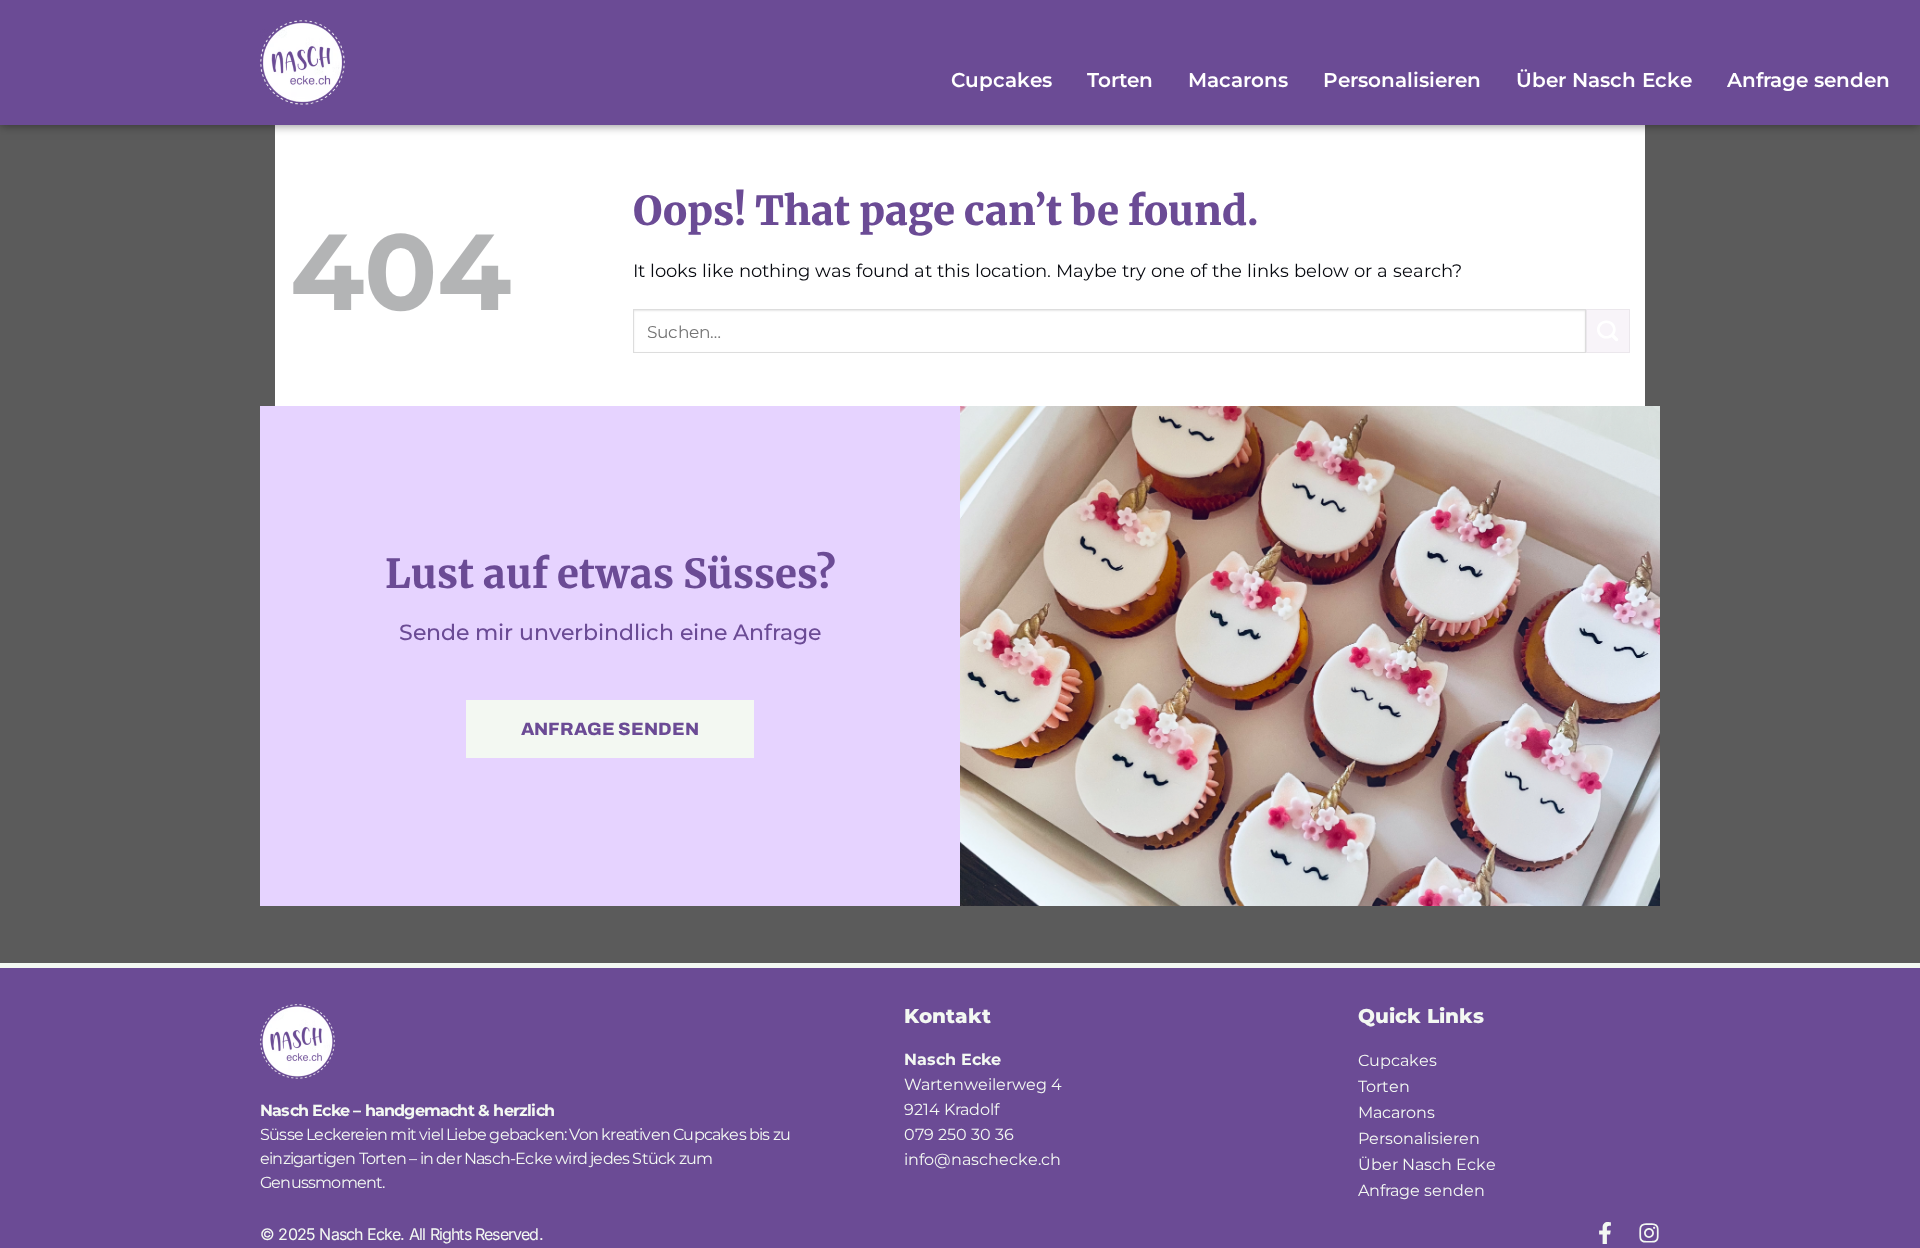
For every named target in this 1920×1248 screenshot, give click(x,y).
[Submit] (1608, 331)
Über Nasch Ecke (1604, 80)
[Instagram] (1649, 1233)
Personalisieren (1402, 80)
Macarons (1238, 80)
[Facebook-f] (1605, 1233)
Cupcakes (1001, 80)
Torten (1120, 80)
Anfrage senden (1808, 80)
